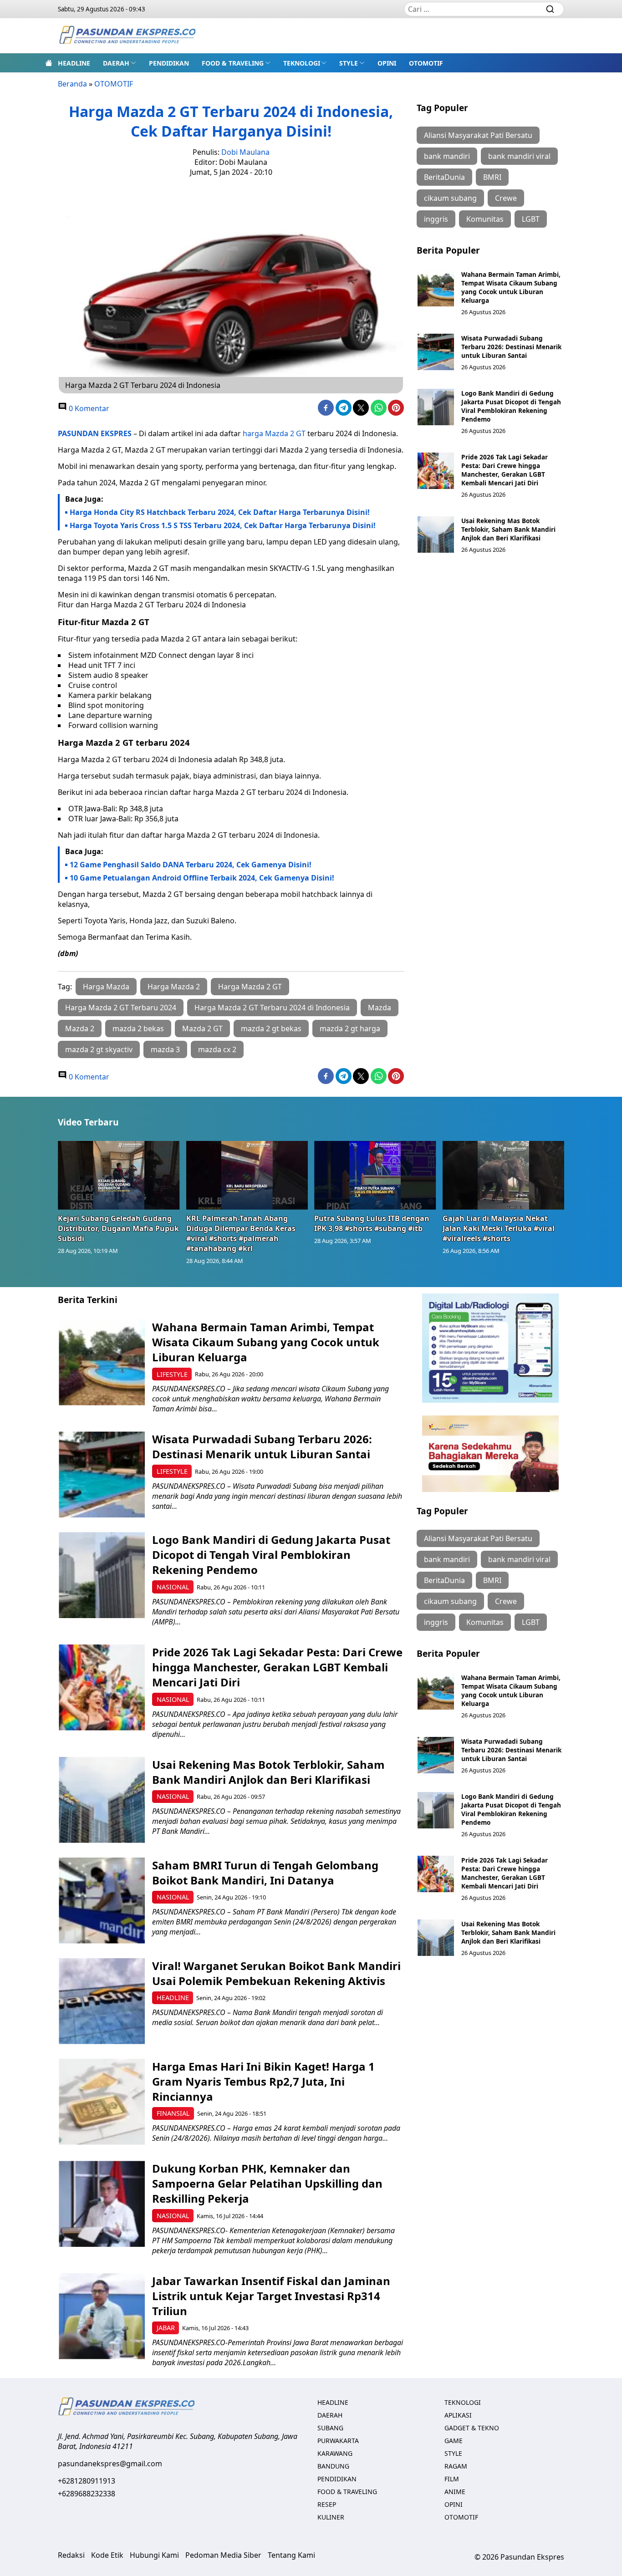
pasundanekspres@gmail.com (110, 2464)
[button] (120, 63)
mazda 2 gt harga (350, 1028)
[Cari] (550, 9)
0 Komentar (88, 408)
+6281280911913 (87, 2481)
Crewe (506, 198)
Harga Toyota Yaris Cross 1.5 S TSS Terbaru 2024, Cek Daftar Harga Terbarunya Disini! (223, 525)
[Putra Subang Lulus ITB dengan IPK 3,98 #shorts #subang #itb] (375, 1175)
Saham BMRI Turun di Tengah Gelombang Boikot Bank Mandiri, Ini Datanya (265, 1873)
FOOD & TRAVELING (233, 63)
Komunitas (485, 219)
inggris (436, 219)
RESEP (327, 2504)
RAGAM (456, 2466)
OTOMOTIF (426, 63)
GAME (454, 2441)
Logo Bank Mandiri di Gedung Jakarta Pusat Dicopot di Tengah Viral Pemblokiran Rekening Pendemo (511, 406)
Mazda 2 (80, 1028)
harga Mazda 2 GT (274, 433)
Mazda (380, 1008)
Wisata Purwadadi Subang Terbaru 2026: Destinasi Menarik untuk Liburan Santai (511, 347)
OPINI (387, 63)
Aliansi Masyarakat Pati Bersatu (478, 135)
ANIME (455, 2492)
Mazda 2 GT (202, 1028)
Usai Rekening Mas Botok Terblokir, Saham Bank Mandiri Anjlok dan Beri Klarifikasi (508, 529)
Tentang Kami (291, 2555)
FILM (452, 2479)
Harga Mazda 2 (174, 987)
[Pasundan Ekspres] (127, 36)
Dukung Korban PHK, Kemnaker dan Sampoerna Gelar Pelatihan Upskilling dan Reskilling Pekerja (267, 2183)
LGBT (531, 219)
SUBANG (330, 2428)
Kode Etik (107, 2555)
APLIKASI (458, 2415)
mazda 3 (165, 1049)
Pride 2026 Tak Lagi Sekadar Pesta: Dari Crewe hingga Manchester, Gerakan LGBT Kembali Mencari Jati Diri (505, 470)
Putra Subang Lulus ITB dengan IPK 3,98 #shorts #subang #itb (372, 1223)
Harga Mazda (106, 987)
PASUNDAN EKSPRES (95, 433)
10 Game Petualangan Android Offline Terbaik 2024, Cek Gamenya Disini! (202, 878)
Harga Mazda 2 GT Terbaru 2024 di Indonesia (272, 1008)
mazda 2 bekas (138, 1028)
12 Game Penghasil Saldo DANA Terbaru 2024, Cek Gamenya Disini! (191, 865)
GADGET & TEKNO (472, 2428)
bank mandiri (447, 156)
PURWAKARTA (338, 2441)
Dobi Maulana (245, 152)
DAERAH (116, 63)
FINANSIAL (173, 2113)
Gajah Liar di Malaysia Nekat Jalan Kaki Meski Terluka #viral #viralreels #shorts (499, 1228)
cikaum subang (450, 198)
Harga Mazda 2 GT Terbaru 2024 (121, 1008)
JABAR (166, 2328)
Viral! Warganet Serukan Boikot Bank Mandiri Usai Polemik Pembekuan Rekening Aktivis (276, 1973)
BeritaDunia (444, 177)
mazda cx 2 (217, 1049)
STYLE (349, 63)
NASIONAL (173, 1587)
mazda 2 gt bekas (271, 1028)
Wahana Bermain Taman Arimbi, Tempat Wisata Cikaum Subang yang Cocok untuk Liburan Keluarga (511, 287)
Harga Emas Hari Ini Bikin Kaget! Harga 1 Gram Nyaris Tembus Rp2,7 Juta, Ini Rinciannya (263, 2081)
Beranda (72, 84)
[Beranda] (49, 63)
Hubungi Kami (154, 2555)
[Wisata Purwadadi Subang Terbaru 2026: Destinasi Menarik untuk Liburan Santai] (436, 352)
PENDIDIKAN (169, 63)
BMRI (492, 177)
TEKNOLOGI (302, 63)
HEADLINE (74, 63)
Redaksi (71, 2555)
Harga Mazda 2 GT (250, 987)
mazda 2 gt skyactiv (99, 1049)
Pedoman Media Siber (223, 2555)
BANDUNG (333, 2466)
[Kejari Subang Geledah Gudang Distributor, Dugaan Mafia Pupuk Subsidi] (119, 1175)
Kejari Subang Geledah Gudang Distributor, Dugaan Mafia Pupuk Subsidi (118, 1228)
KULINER (331, 2517)
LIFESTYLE (172, 1374)
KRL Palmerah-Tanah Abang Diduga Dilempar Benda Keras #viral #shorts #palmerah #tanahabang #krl (241, 1233)
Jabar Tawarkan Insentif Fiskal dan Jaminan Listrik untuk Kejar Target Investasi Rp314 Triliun (271, 2296)
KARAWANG (335, 2453)
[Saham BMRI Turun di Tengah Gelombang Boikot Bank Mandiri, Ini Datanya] (102, 1901)
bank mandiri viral (519, 156)
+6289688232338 (87, 2494)
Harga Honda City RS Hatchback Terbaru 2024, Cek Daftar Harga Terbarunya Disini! (220, 512)
